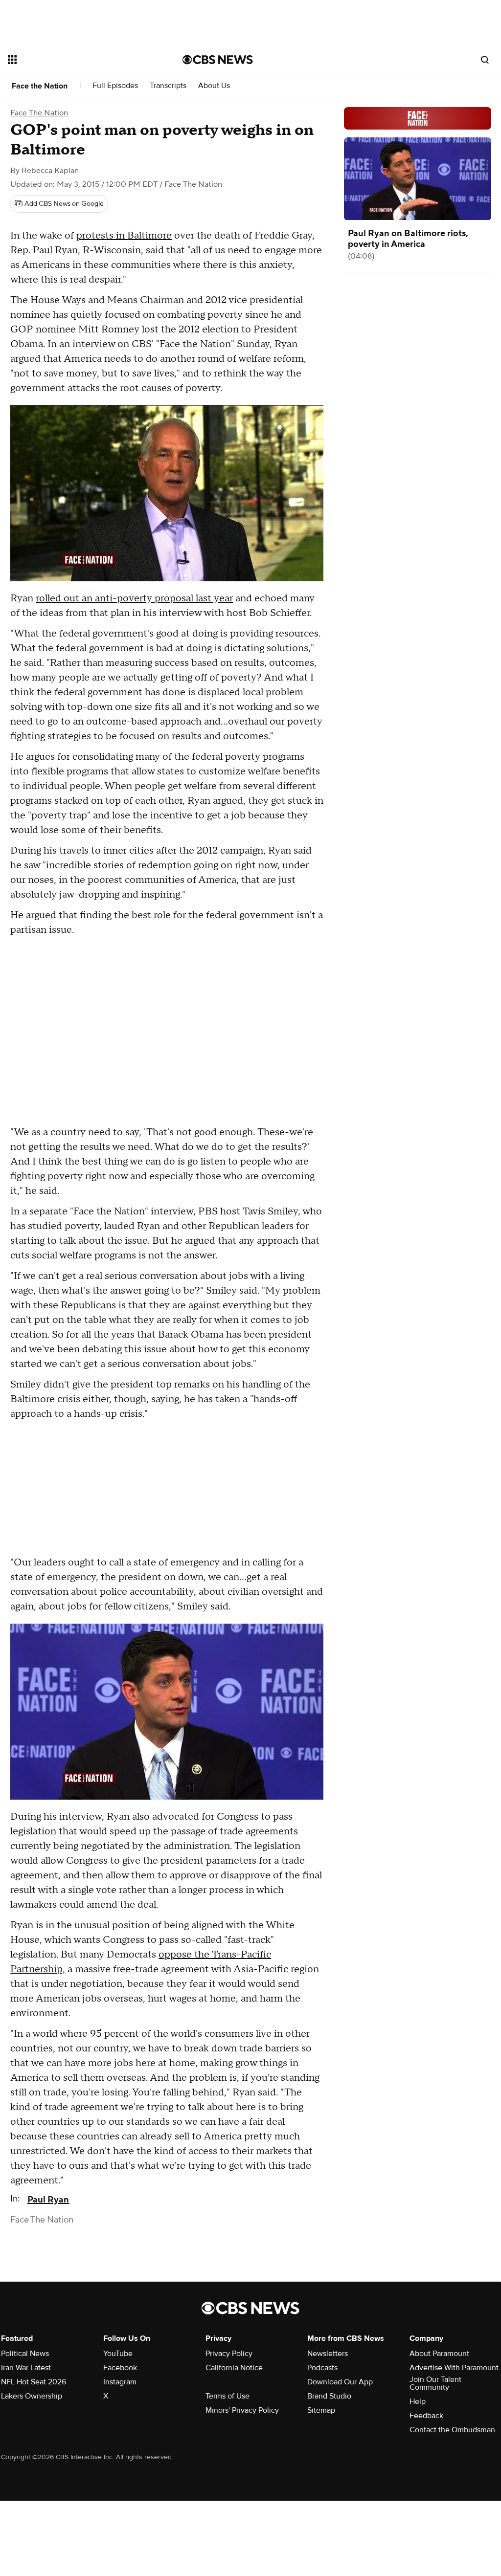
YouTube (118, 2354)
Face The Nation (39, 113)
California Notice (234, 2368)
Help (418, 2401)
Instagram (120, 2382)
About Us (214, 86)
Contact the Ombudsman (452, 2430)
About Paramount (439, 2354)
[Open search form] (485, 60)
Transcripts (168, 86)
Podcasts (322, 2368)
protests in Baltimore (124, 236)
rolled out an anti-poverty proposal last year (134, 598)
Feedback (426, 2416)
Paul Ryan (48, 2200)
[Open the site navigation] (78, 60)
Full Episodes (115, 86)
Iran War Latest (26, 2368)
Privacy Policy (229, 2354)
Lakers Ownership (32, 2396)
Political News (25, 2354)
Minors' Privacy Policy (242, 2410)
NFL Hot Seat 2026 (34, 2382)
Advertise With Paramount (454, 2368)
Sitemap (321, 2410)
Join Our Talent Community (435, 2383)
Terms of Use (228, 2396)
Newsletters (328, 2354)
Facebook (120, 2368)
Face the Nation (40, 86)
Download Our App (340, 2382)
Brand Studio (329, 2396)
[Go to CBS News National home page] (218, 60)
